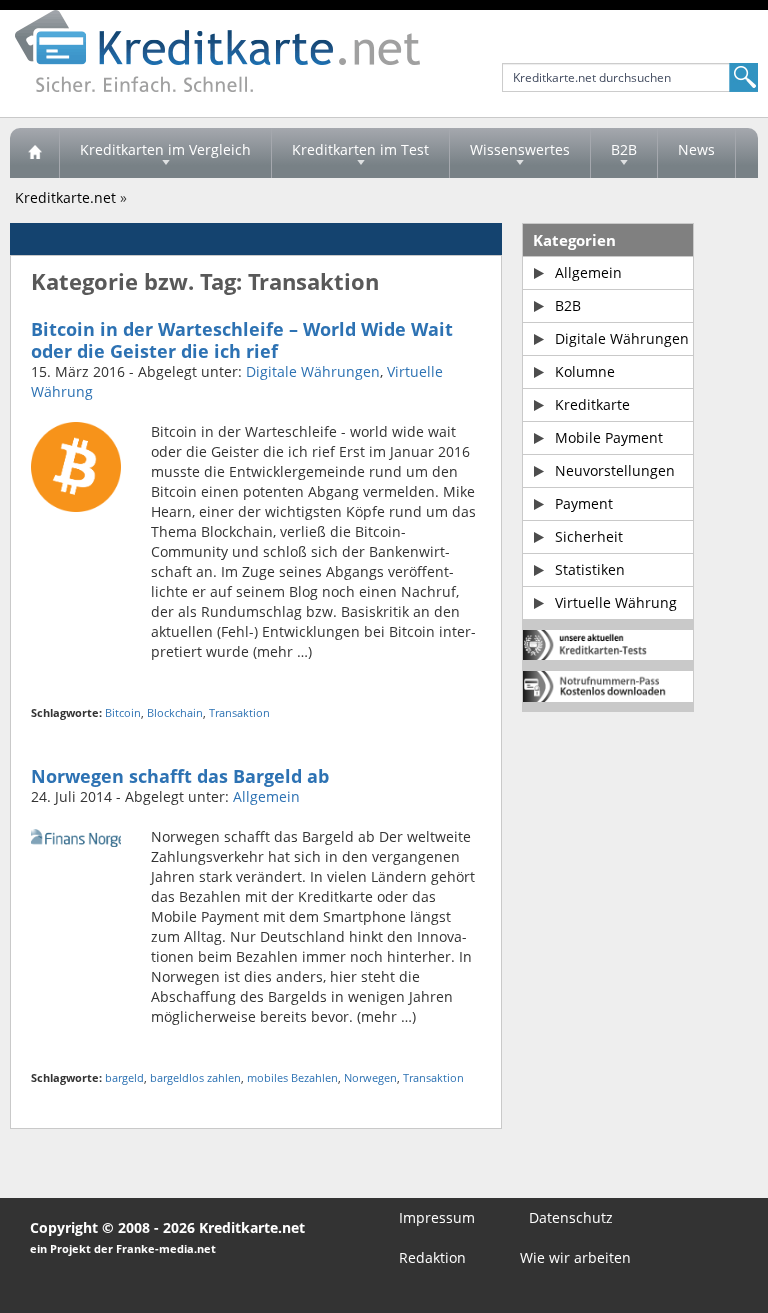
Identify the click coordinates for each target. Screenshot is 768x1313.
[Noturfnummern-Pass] (608, 686)
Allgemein (266, 796)
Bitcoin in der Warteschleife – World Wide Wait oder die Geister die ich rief (242, 340)
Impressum (437, 1217)
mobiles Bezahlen (292, 1077)
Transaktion (239, 712)
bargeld (124, 1077)
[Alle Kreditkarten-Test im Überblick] (608, 645)
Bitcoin (123, 712)
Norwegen (370, 1077)
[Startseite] (35, 153)
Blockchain (175, 712)
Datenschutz (571, 1217)
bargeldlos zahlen (195, 1077)
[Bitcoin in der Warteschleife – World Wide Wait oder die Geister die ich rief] (76, 465)
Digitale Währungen (313, 371)
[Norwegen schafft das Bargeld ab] (76, 836)
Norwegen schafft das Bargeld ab (180, 776)
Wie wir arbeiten (575, 1257)
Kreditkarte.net (65, 197)
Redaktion (432, 1257)
